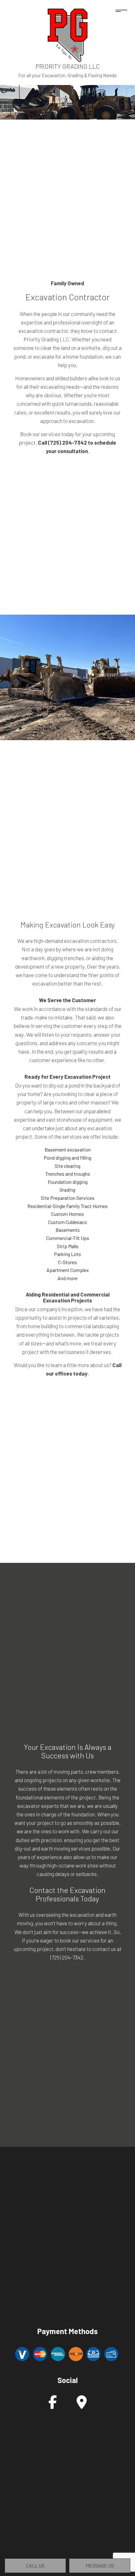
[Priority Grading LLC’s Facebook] (53, 2405)
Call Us (35, 2565)
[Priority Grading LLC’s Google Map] (82, 2405)
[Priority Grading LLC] (67, 34)
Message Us (100, 2565)
